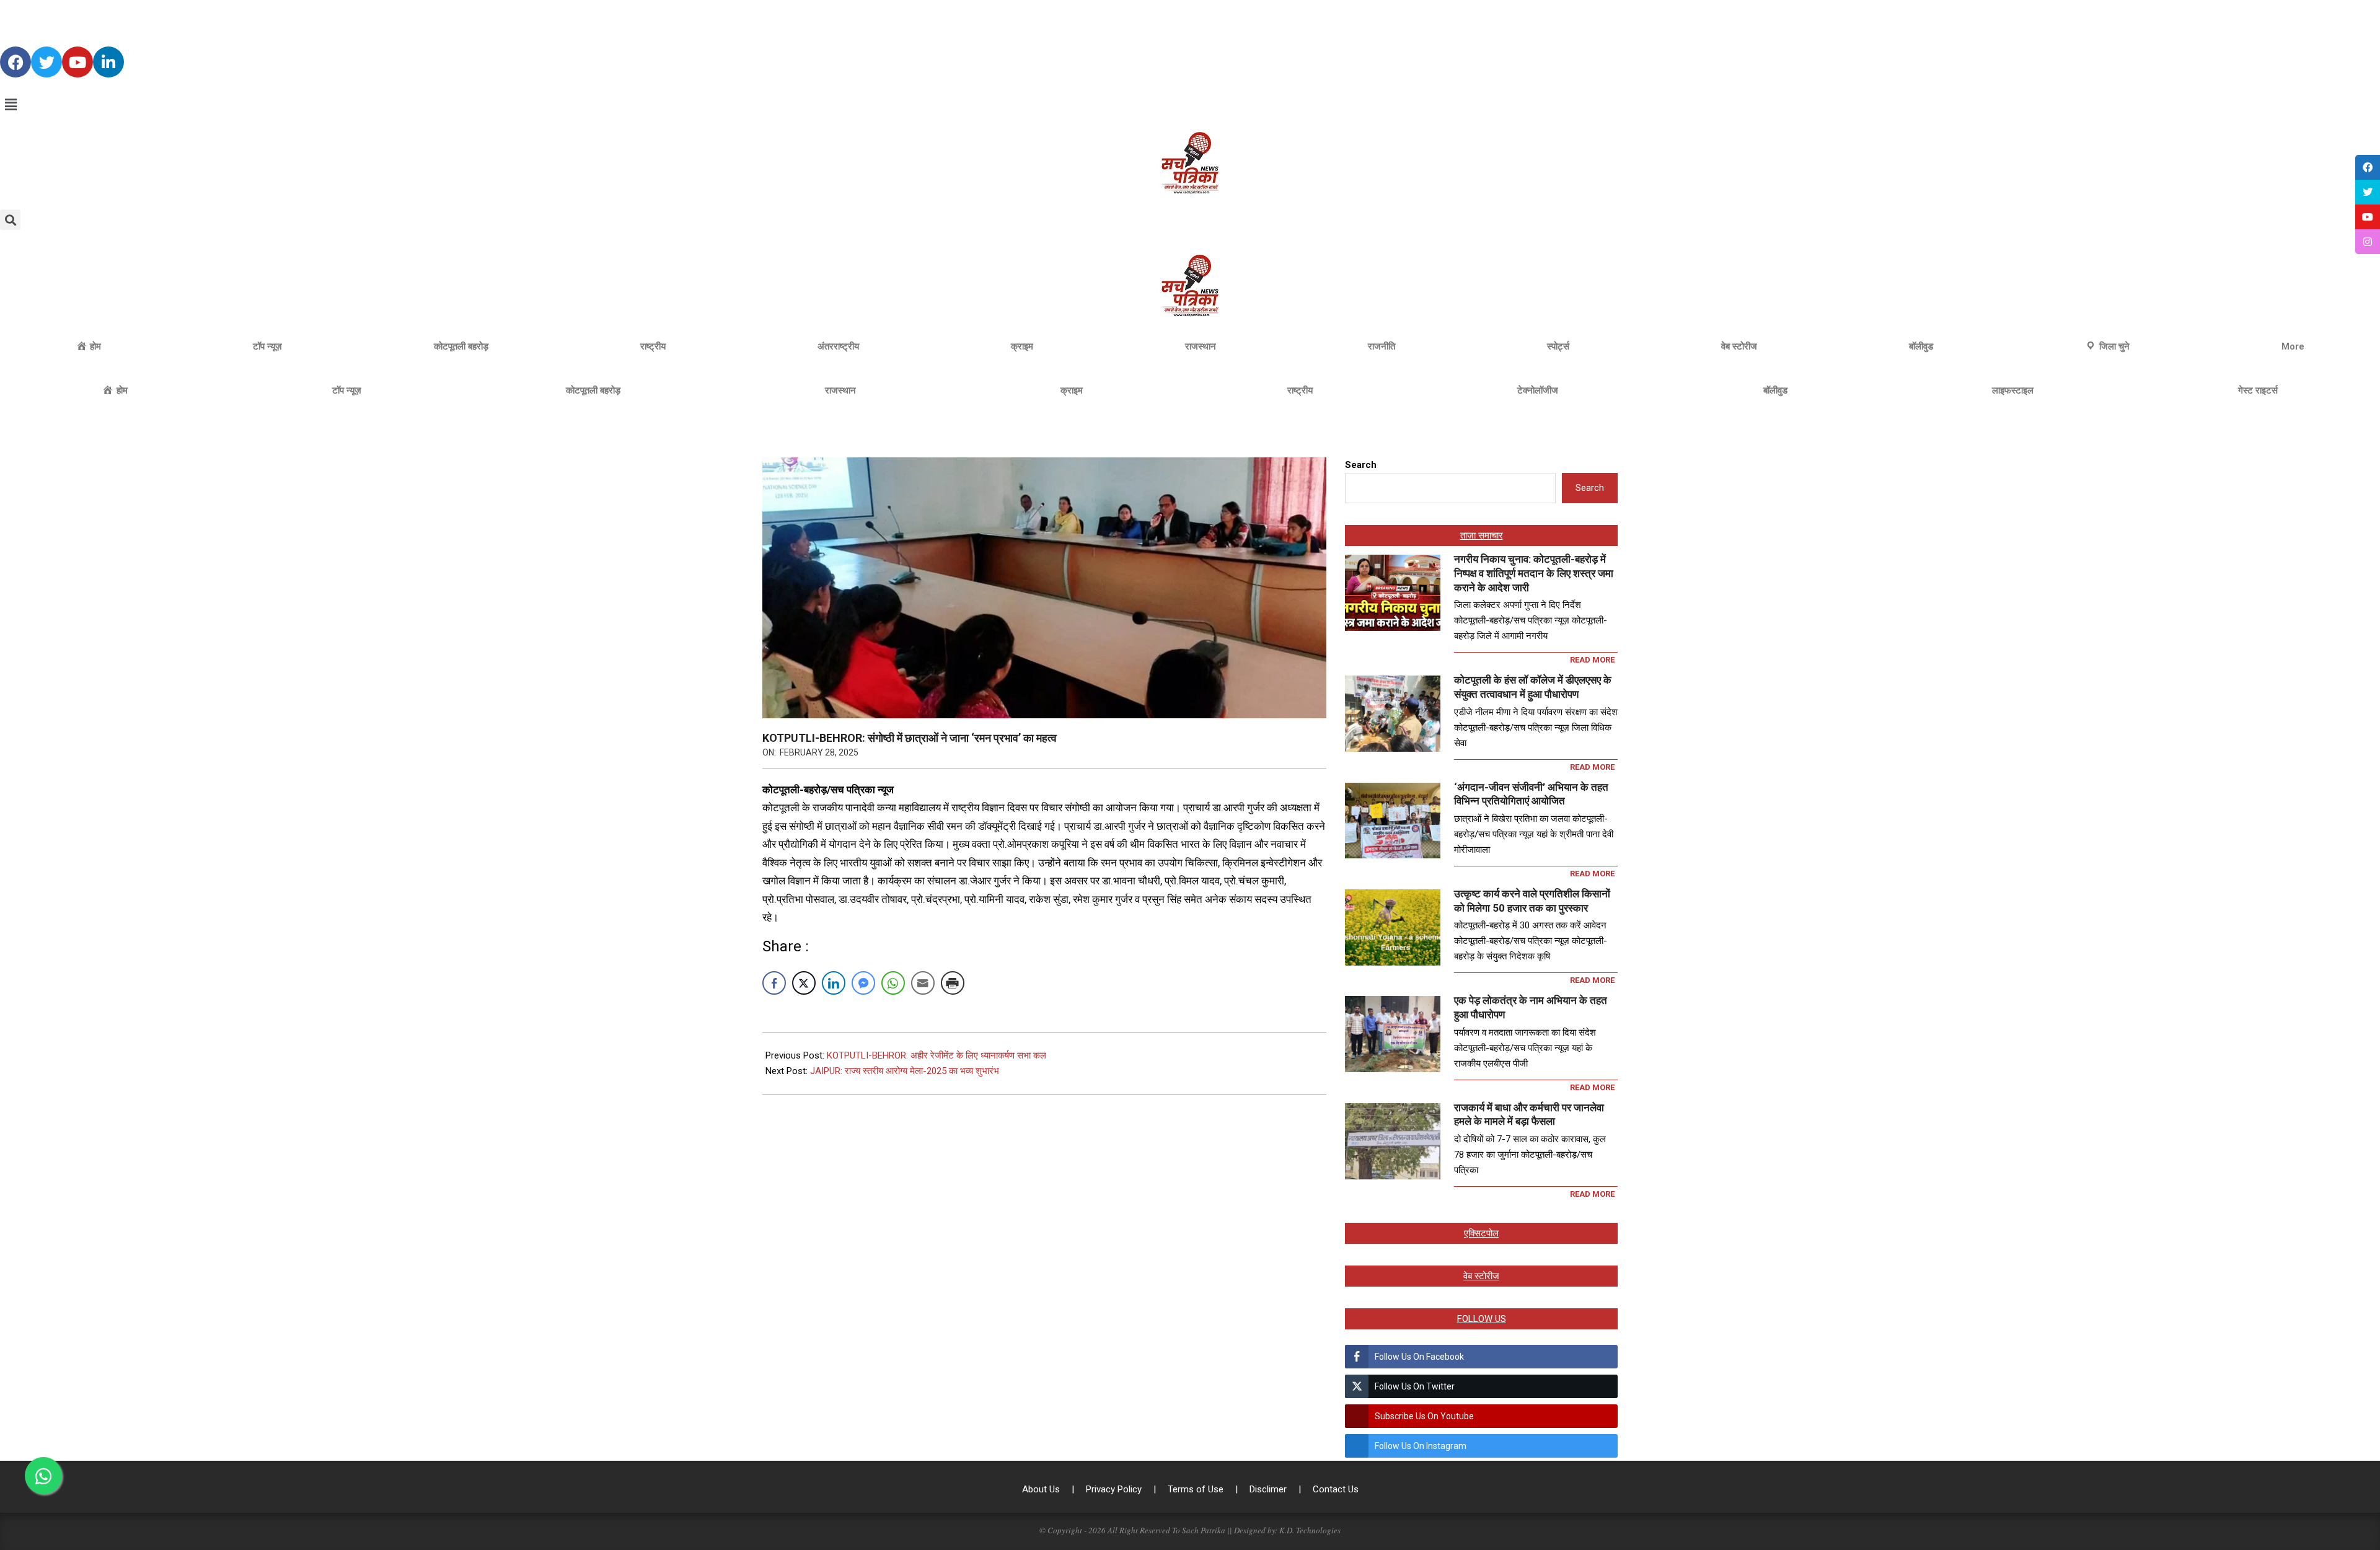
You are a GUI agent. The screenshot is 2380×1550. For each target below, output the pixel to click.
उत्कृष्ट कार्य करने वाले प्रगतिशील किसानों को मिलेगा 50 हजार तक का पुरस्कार (1532, 901)
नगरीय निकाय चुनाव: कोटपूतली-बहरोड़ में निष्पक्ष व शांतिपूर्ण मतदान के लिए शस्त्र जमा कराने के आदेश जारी (1534, 573)
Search (1361, 465)
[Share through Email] (923, 983)
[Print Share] (953, 983)
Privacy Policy (1115, 1489)
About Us (1042, 1489)
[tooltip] (2368, 167)
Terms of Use (1197, 1489)
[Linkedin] (108, 62)
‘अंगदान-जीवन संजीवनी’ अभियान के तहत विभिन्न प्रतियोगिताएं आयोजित (1531, 794)
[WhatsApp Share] (893, 983)
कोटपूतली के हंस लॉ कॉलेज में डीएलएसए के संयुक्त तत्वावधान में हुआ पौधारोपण (1533, 687)
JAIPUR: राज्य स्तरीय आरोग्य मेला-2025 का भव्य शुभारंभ (905, 1071)
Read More (1592, 660)
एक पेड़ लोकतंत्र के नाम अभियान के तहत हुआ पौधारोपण (1531, 1007)
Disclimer (1269, 1489)
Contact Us (1336, 1489)
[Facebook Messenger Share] (863, 983)
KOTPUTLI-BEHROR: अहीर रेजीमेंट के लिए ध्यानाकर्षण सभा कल (937, 1055)
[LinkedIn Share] (834, 983)
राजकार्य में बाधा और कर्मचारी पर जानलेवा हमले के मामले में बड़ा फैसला (1529, 1115)
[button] (1190, 105)
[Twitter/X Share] (804, 983)
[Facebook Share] (774, 983)
